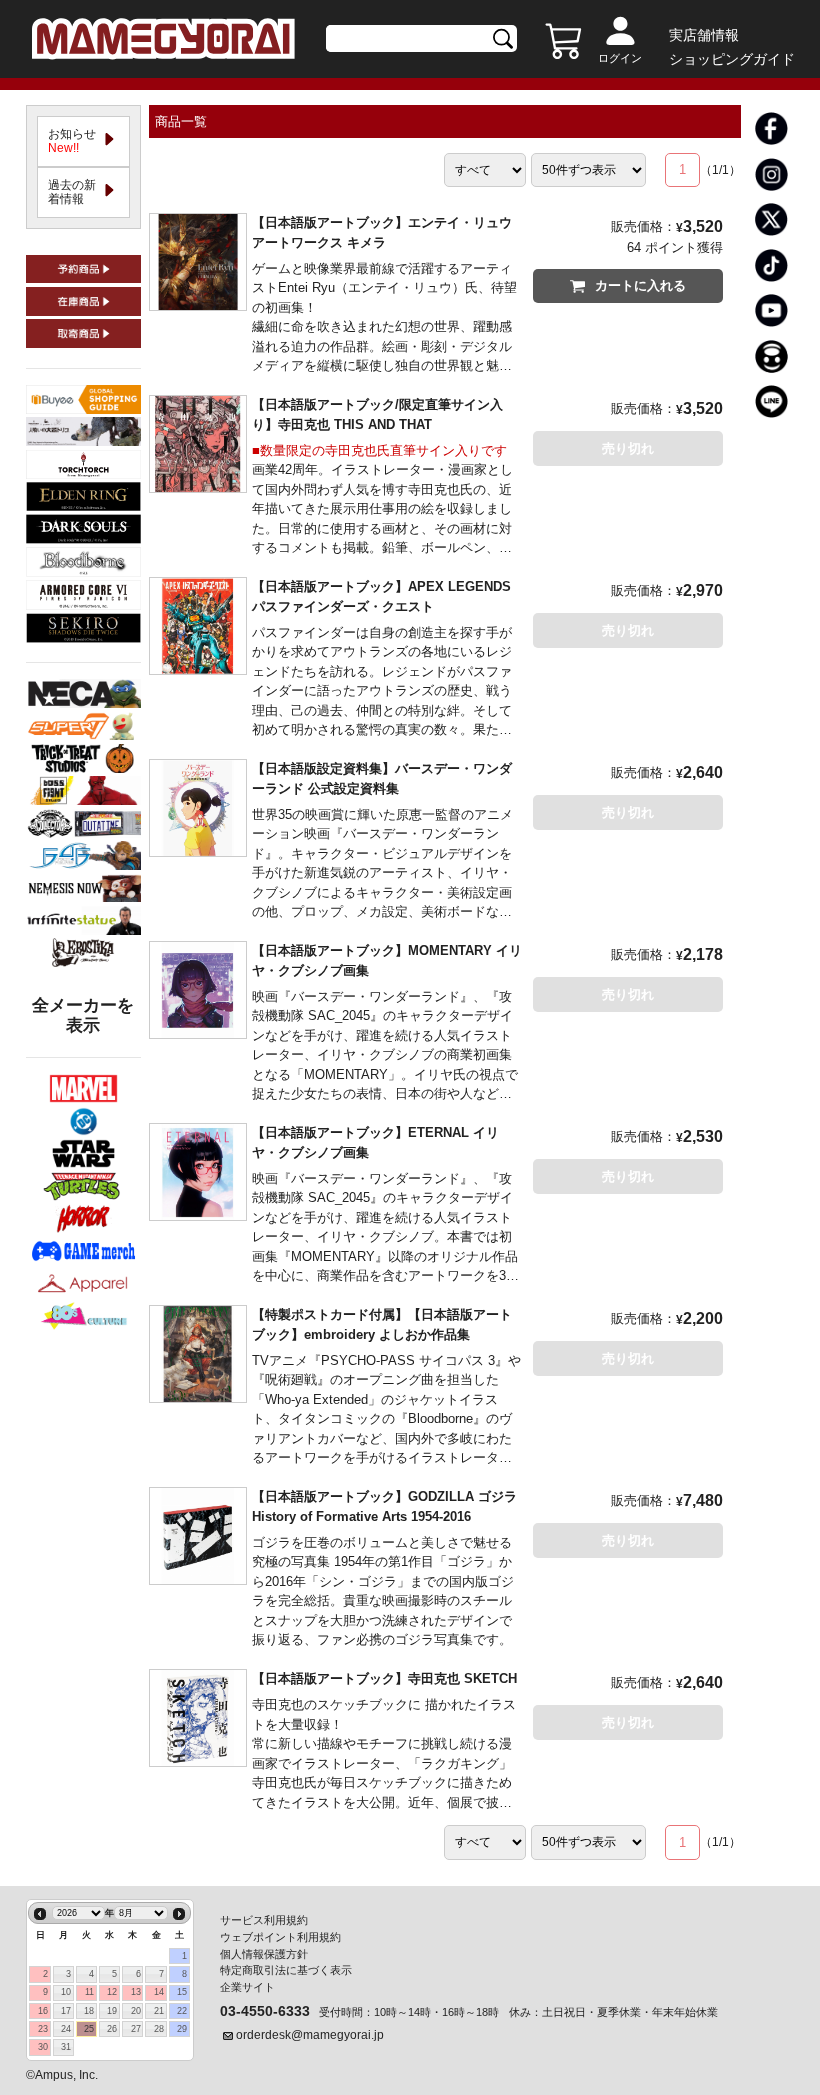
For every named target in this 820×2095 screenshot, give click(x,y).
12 (112, 1992)
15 (182, 1992)
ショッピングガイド (732, 59)
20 (136, 2011)
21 (159, 2011)
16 (43, 2011)
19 (112, 2011)
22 (182, 2011)
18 (89, 2011)
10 (66, 1992)
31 (66, 2047)
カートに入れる (640, 285)
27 (136, 2029)
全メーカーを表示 (83, 1015)
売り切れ (628, 448)
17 (66, 2011)
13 (136, 1992)
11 (89, 1992)
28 (159, 2029)
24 (66, 2029)
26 (112, 2029)
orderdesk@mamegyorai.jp (310, 2035)
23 (43, 2029)
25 (89, 2029)
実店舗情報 (704, 35)
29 (182, 2029)
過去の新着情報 (72, 192)
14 (159, 1992)
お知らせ (78, 141)
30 (43, 2047)
